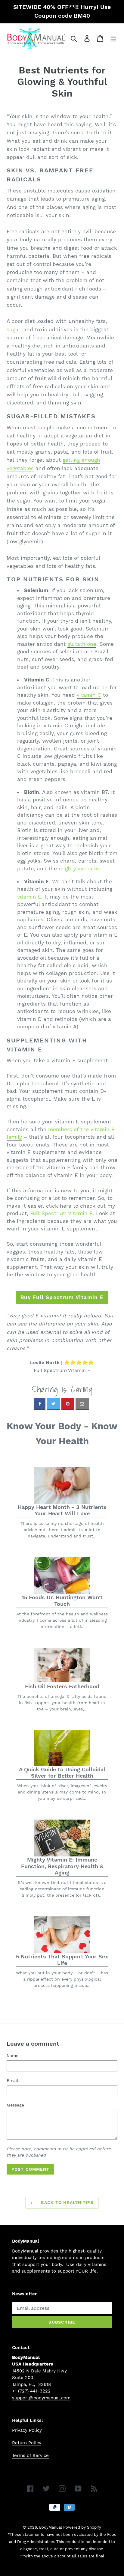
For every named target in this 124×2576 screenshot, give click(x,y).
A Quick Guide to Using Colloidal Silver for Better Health (62, 1773)
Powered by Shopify (82, 2527)
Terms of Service (30, 2455)
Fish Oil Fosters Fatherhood (62, 1686)
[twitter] (53, 1404)
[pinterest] (68, 1404)
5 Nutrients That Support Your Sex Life (62, 1960)
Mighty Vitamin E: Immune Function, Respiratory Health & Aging (62, 1866)
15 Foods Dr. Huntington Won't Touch (62, 1601)
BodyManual (51, 2527)
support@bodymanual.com (41, 2398)
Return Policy (27, 2443)
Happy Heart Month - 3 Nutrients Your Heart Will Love (62, 1510)
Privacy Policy (27, 2430)
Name (12, 2056)
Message (15, 2105)
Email (12, 2080)
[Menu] (113, 39)
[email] (82, 1404)
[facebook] (40, 1404)
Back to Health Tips (66, 2202)
